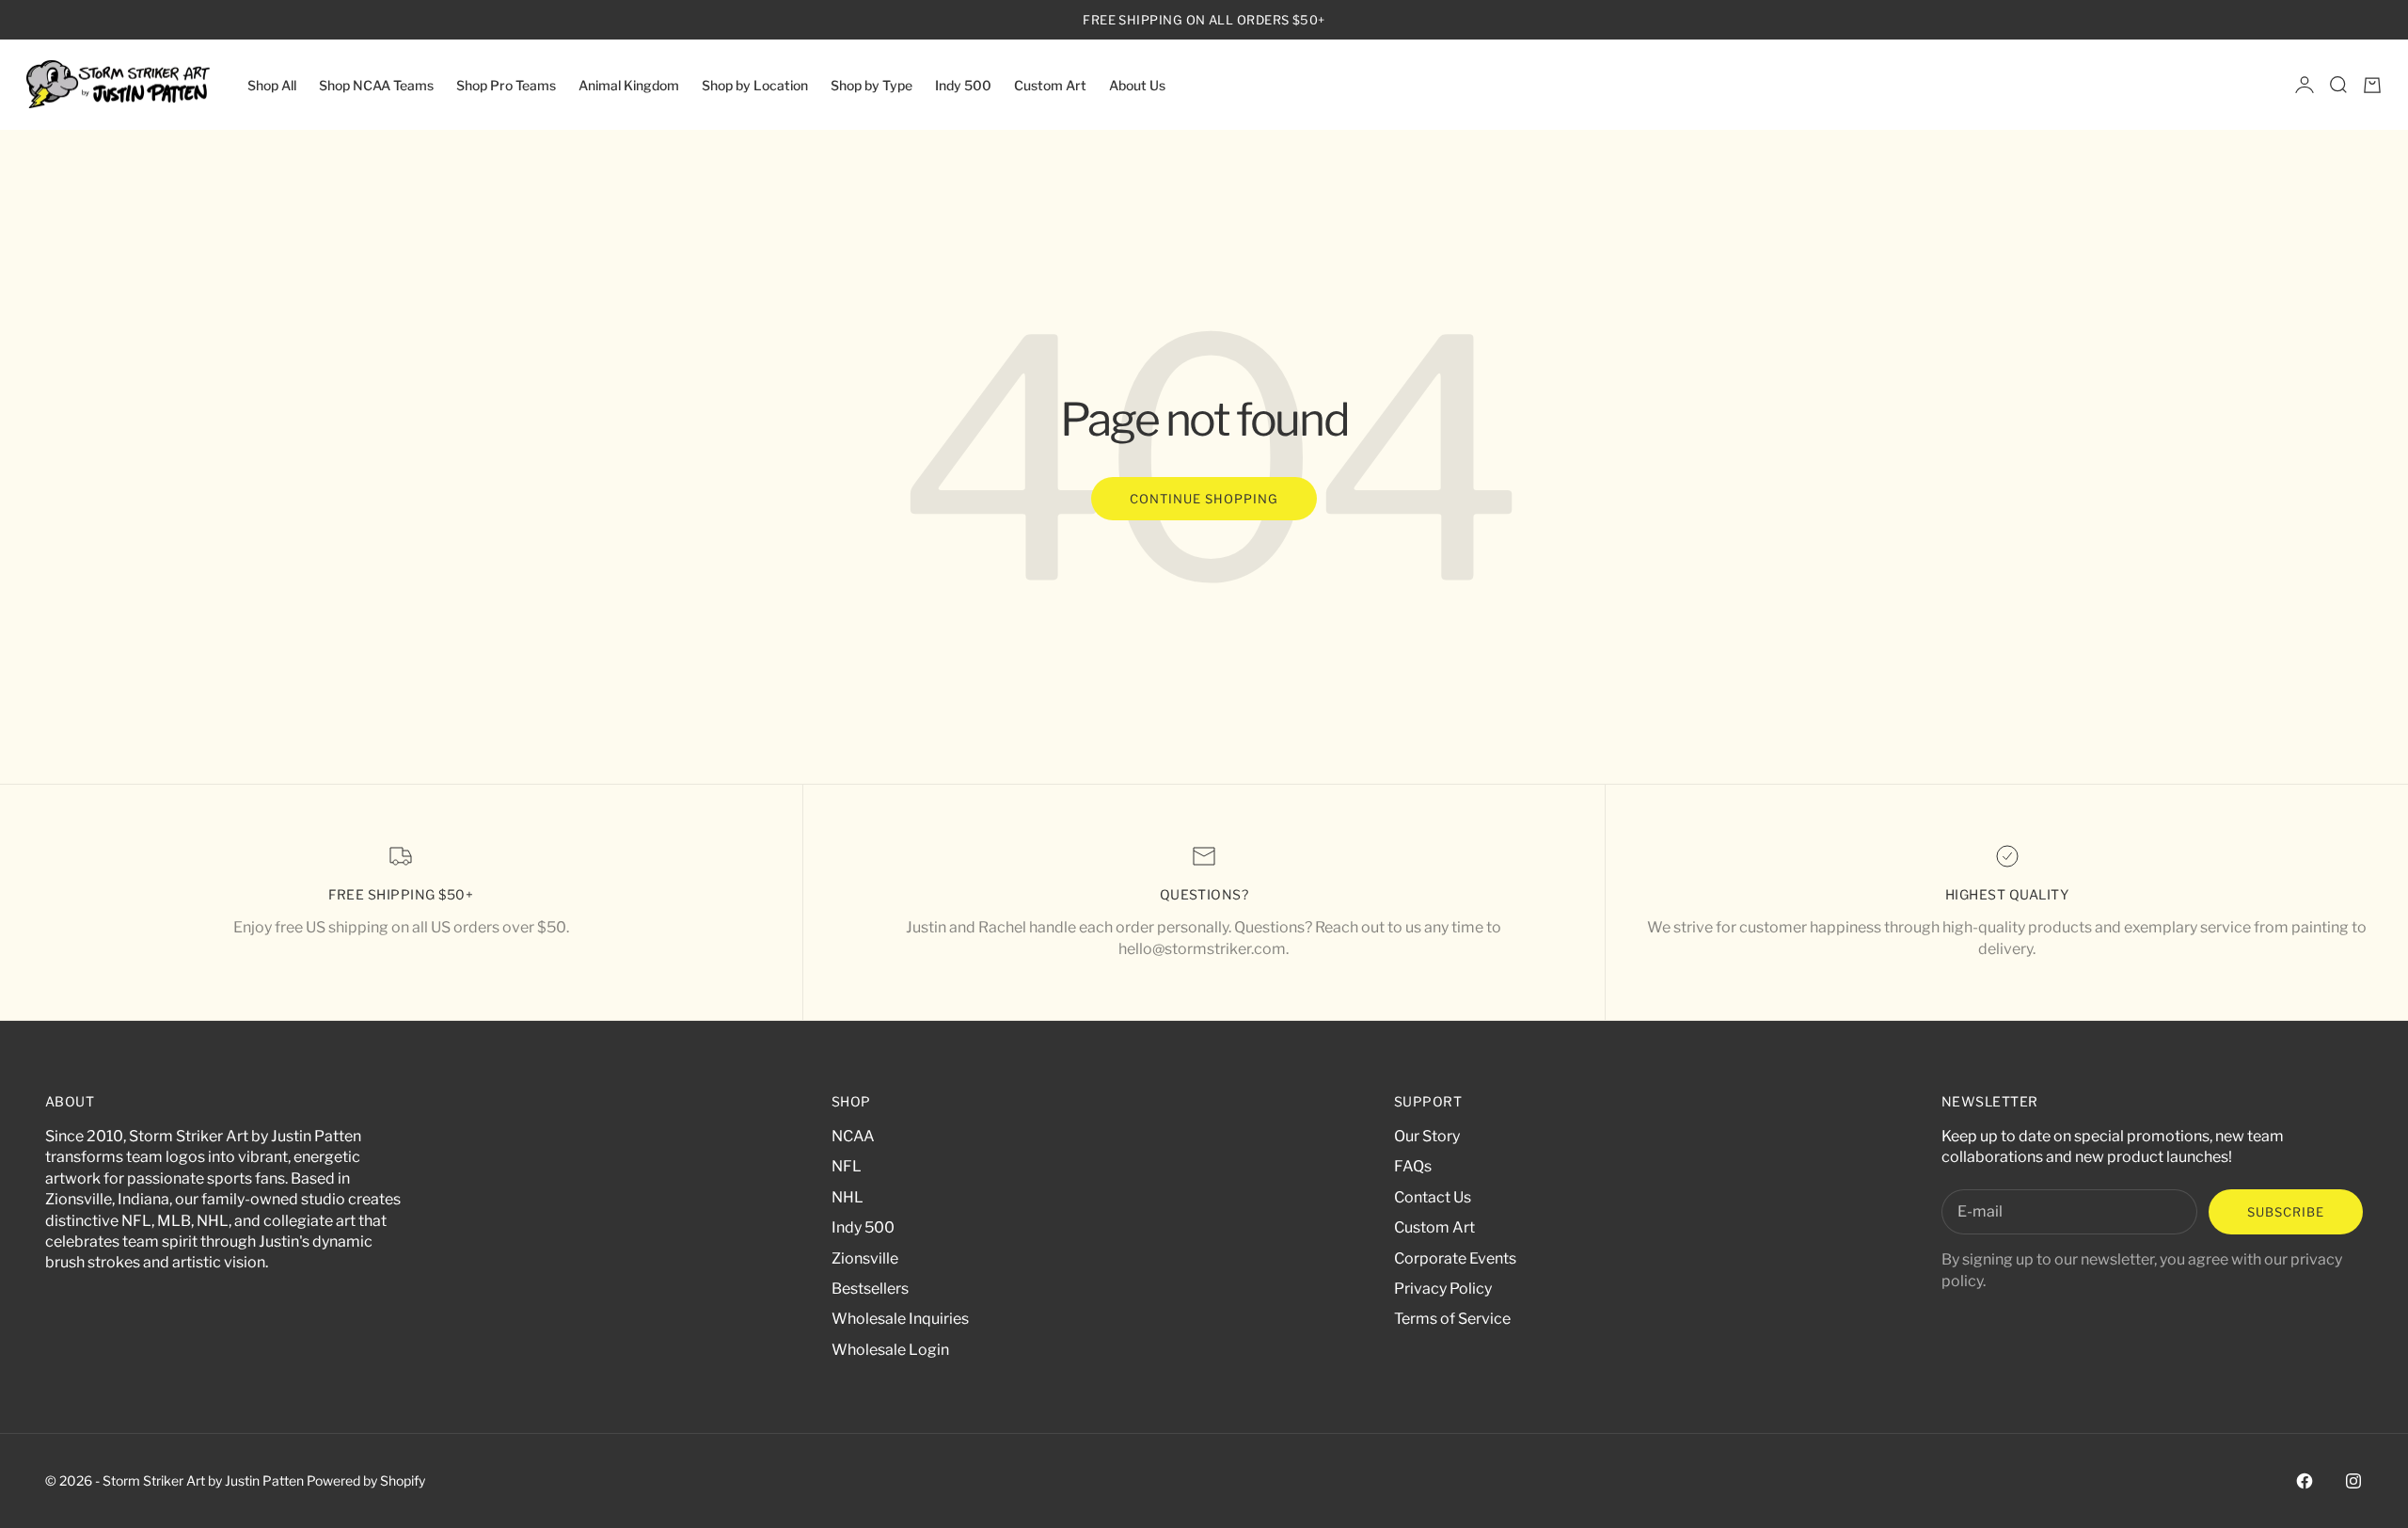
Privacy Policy (1443, 1289)
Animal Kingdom (629, 84)
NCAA (853, 1136)
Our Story (1427, 1136)
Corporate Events (1455, 1258)
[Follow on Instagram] (2353, 1481)
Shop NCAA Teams (376, 84)
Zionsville (865, 1258)
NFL (847, 1166)
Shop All (272, 84)
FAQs (1413, 1166)
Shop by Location (755, 84)
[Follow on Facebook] (2305, 1481)
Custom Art (1050, 84)
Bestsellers (870, 1289)
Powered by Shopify (366, 1480)
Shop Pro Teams (506, 84)
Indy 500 (963, 84)
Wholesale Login (890, 1350)
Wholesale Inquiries (900, 1319)
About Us (1137, 84)
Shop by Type (871, 84)
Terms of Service (1452, 1319)
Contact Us (1433, 1197)
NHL (848, 1197)
